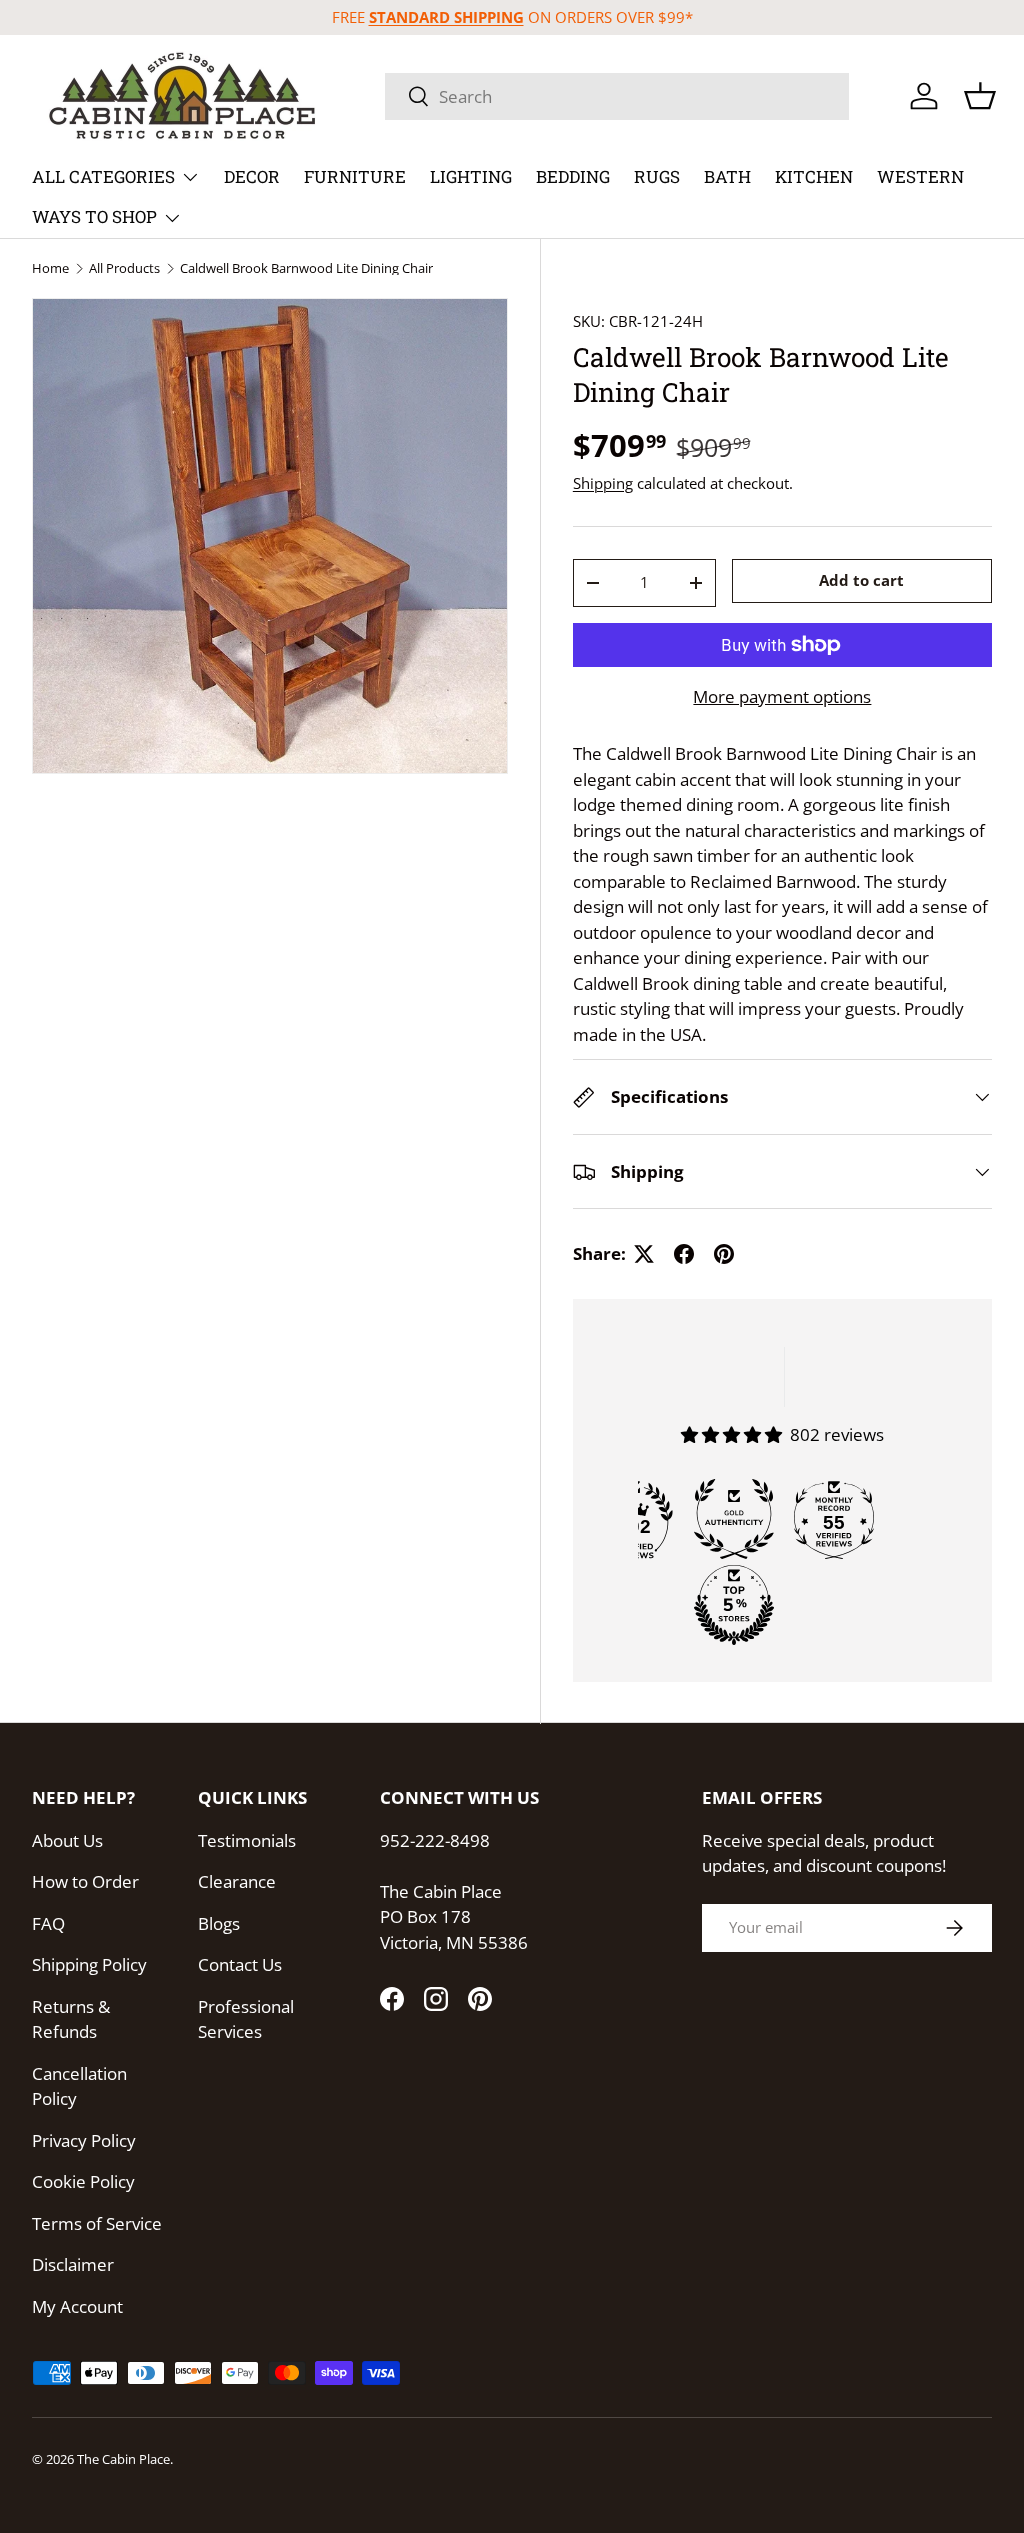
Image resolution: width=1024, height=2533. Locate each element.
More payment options (782, 696)
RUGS (657, 176)
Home (50, 268)
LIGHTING (471, 176)
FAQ (48, 1923)
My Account (77, 2306)
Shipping (603, 483)
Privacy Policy (84, 2140)
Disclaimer (73, 2264)
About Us (67, 1840)
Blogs (219, 1923)
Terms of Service (97, 2223)
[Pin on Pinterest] (724, 1254)
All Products (124, 268)
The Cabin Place (123, 2459)
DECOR (252, 176)
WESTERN (920, 176)
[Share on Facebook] (684, 1254)
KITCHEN (814, 176)
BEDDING (573, 176)
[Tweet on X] (644, 1254)
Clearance (237, 1881)
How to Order (85, 1881)
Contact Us (240, 1964)
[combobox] (617, 96)
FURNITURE (355, 176)
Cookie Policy (83, 2181)
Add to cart (861, 580)
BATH (727, 176)
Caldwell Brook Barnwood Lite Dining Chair (306, 268)
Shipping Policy (89, 1964)
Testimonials (247, 1840)
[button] (980, 96)
